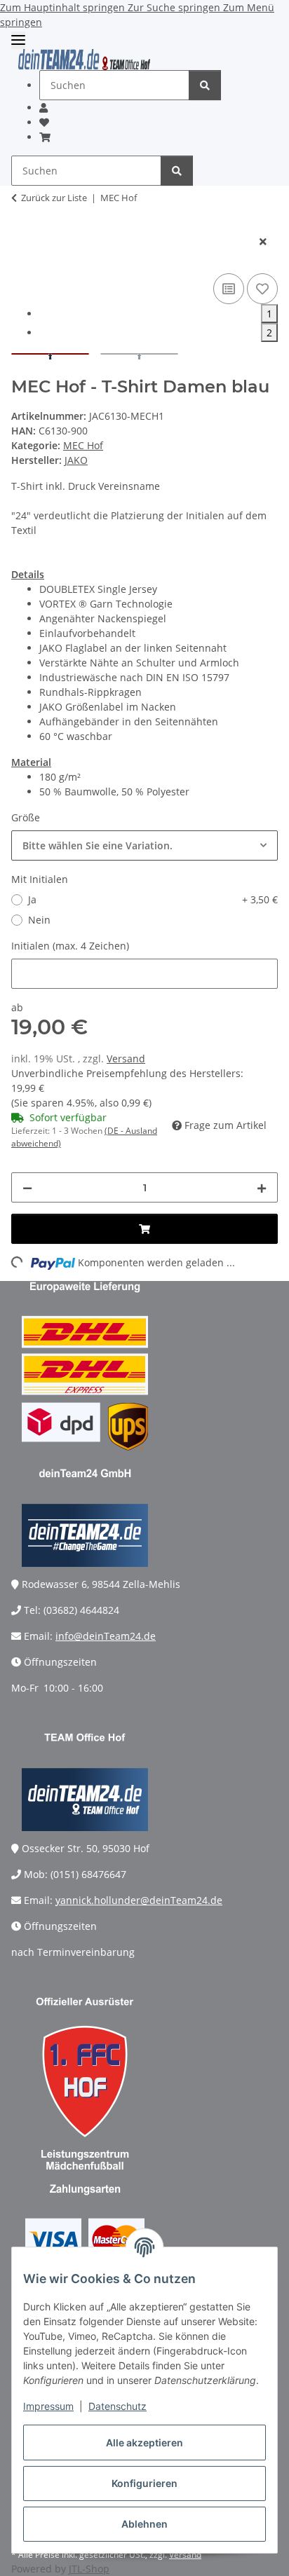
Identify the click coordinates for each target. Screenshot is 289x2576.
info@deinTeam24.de (106, 1636)
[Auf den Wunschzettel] (262, 289)
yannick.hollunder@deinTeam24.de (139, 1900)
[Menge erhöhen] (262, 1187)
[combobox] (144, 845)
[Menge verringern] (27, 1187)
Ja (153, 899)
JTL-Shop (89, 2569)
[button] (43, 108)
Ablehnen (144, 2524)
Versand (126, 1059)
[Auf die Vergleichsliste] (229, 289)
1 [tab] (269, 314)
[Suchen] (205, 85)
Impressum (48, 2406)
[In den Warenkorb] (22, 219)
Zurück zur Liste (54, 198)
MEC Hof (83, 445)
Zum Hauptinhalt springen (64, 7)
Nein (39, 920)
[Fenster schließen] (263, 241)
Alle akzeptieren (144, 2443)
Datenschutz (117, 2406)
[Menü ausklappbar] (18, 40)
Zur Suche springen (175, 7)
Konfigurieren (144, 2483)
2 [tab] (269, 333)
